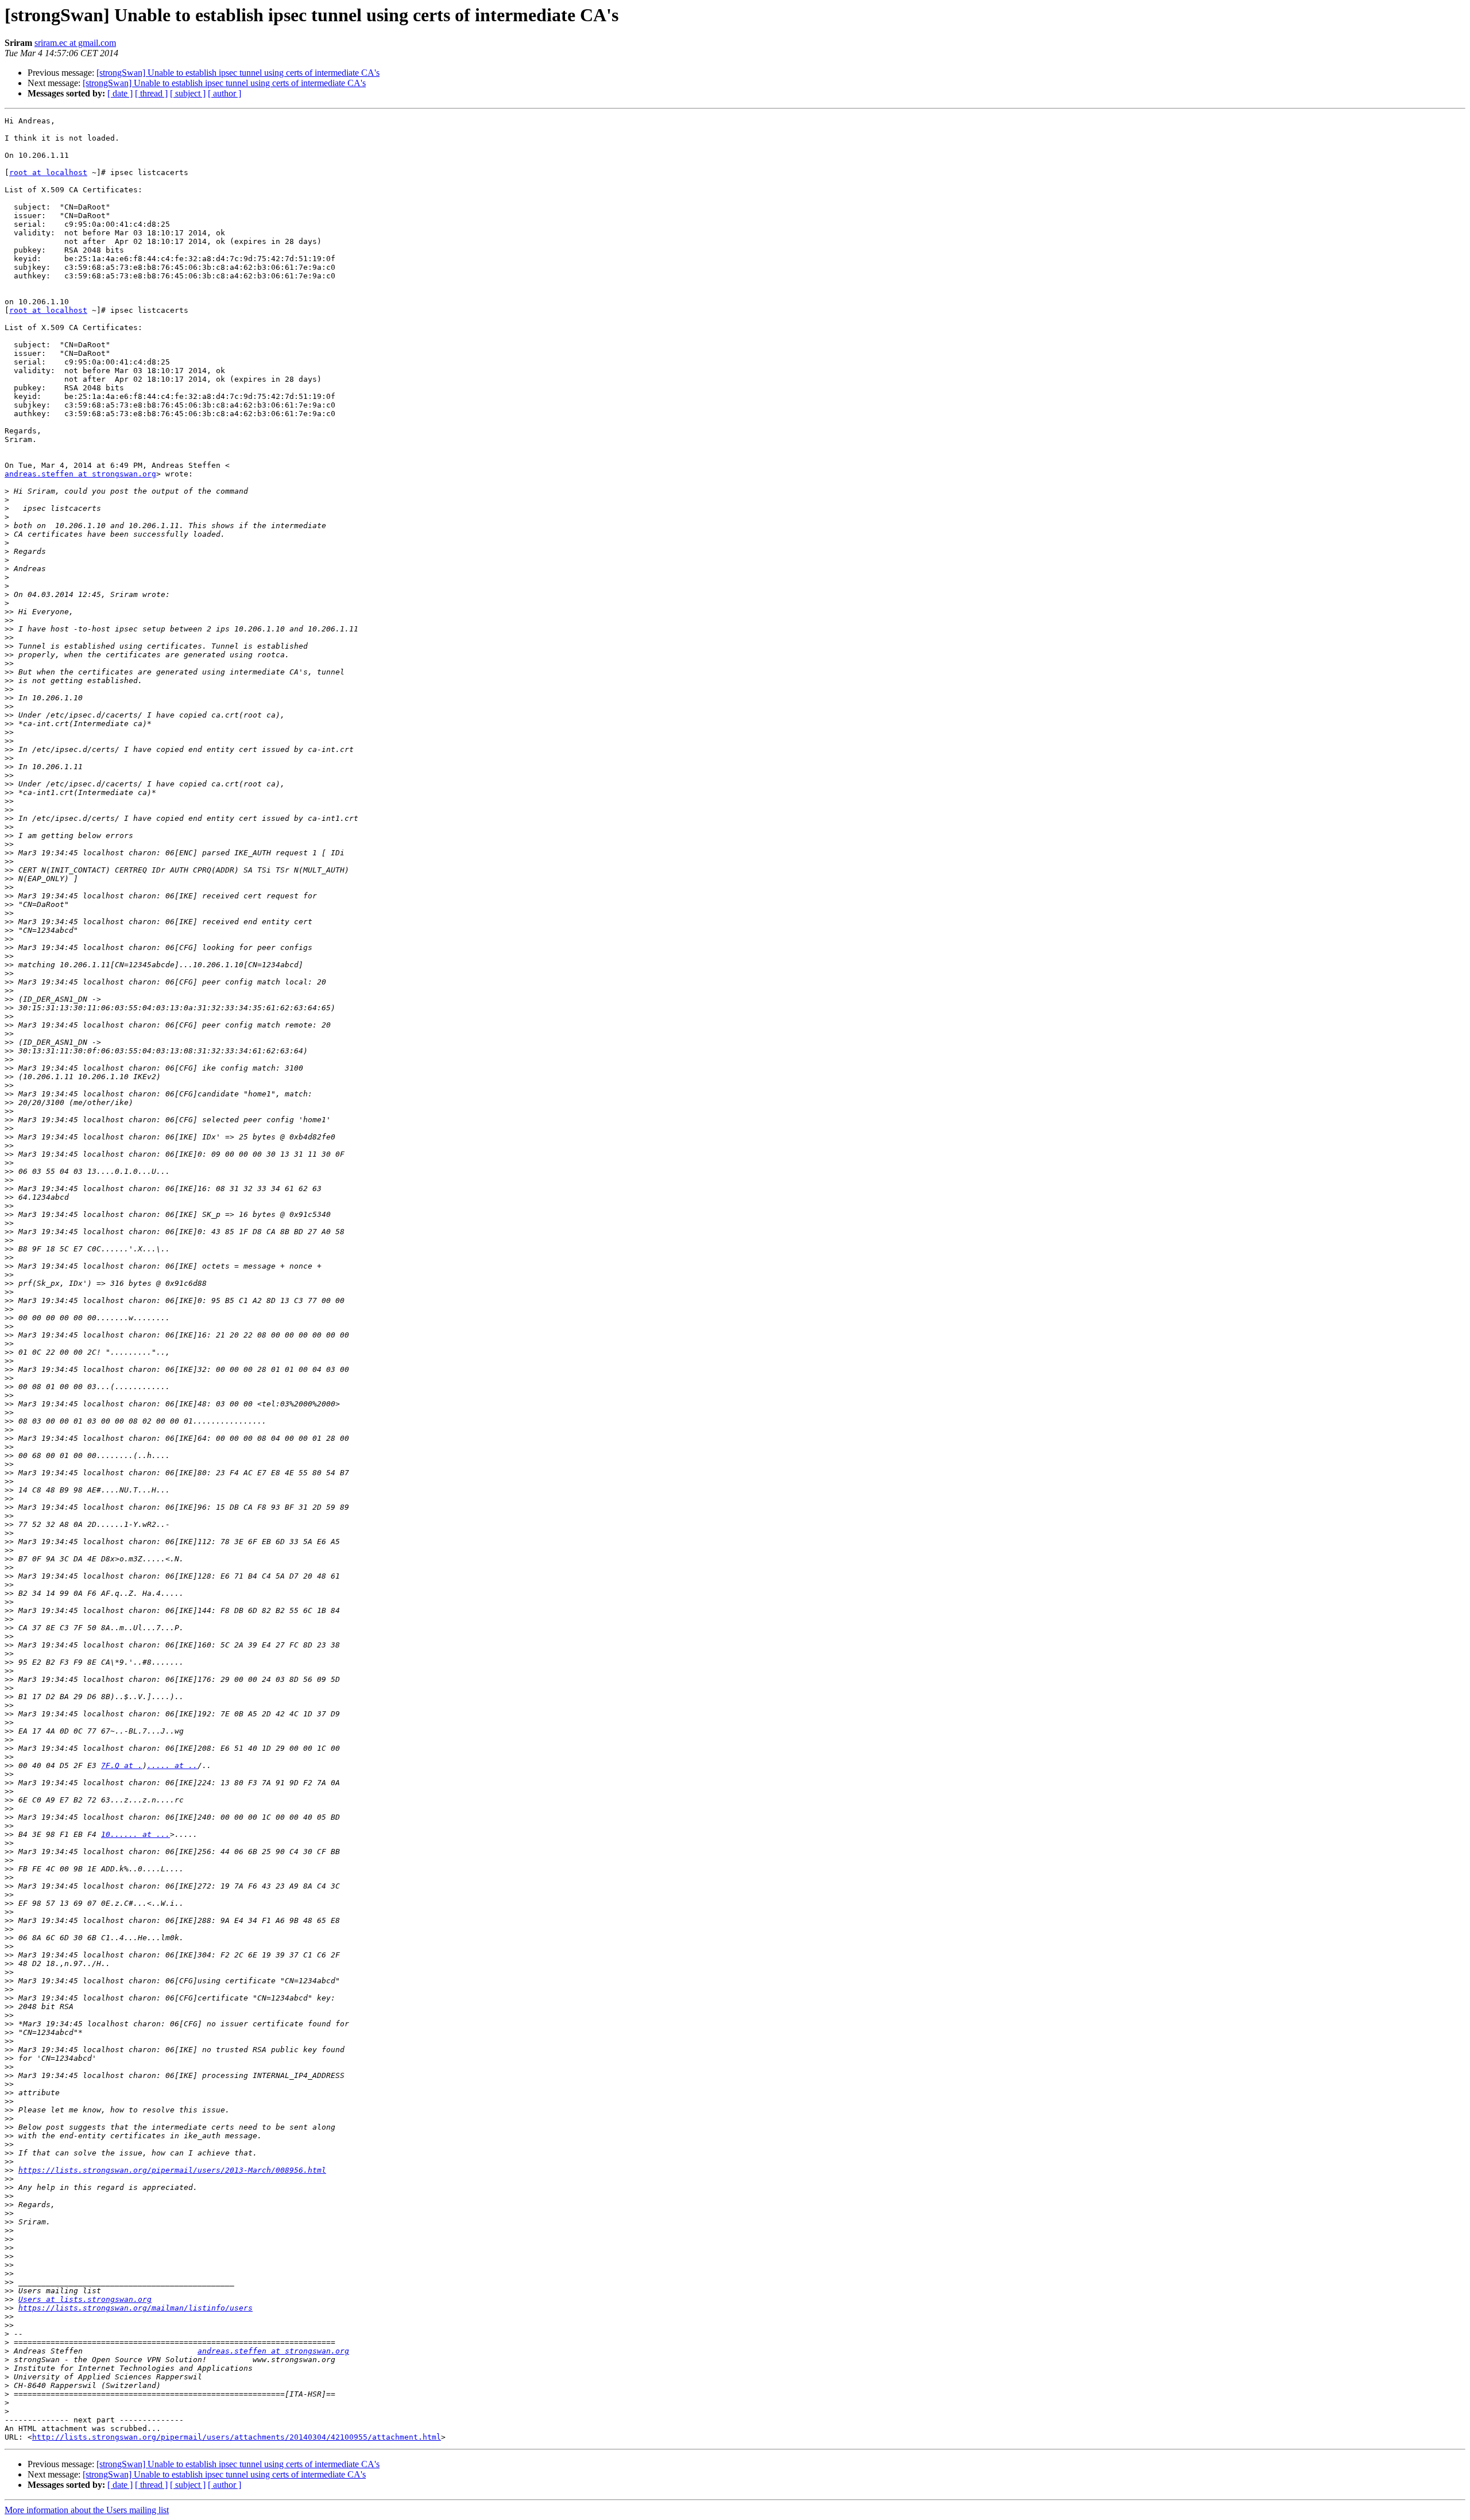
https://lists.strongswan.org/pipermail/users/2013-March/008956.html (172, 2170)
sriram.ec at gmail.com (75, 43)
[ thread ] (151, 93)
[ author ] (225, 93)
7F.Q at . (122, 1765)
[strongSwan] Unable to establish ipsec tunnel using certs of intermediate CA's (238, 73)
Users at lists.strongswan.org (85, 2299)
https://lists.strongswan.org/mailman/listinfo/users (136, 2308)
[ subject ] (188, 93)
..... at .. (172, 1765)
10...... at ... (136, 1834)
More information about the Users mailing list (87, 2510)
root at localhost (48, 172)
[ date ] (120, 93)
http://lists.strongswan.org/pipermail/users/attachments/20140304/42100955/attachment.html (237, 2437)
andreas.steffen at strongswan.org (80, 474)
